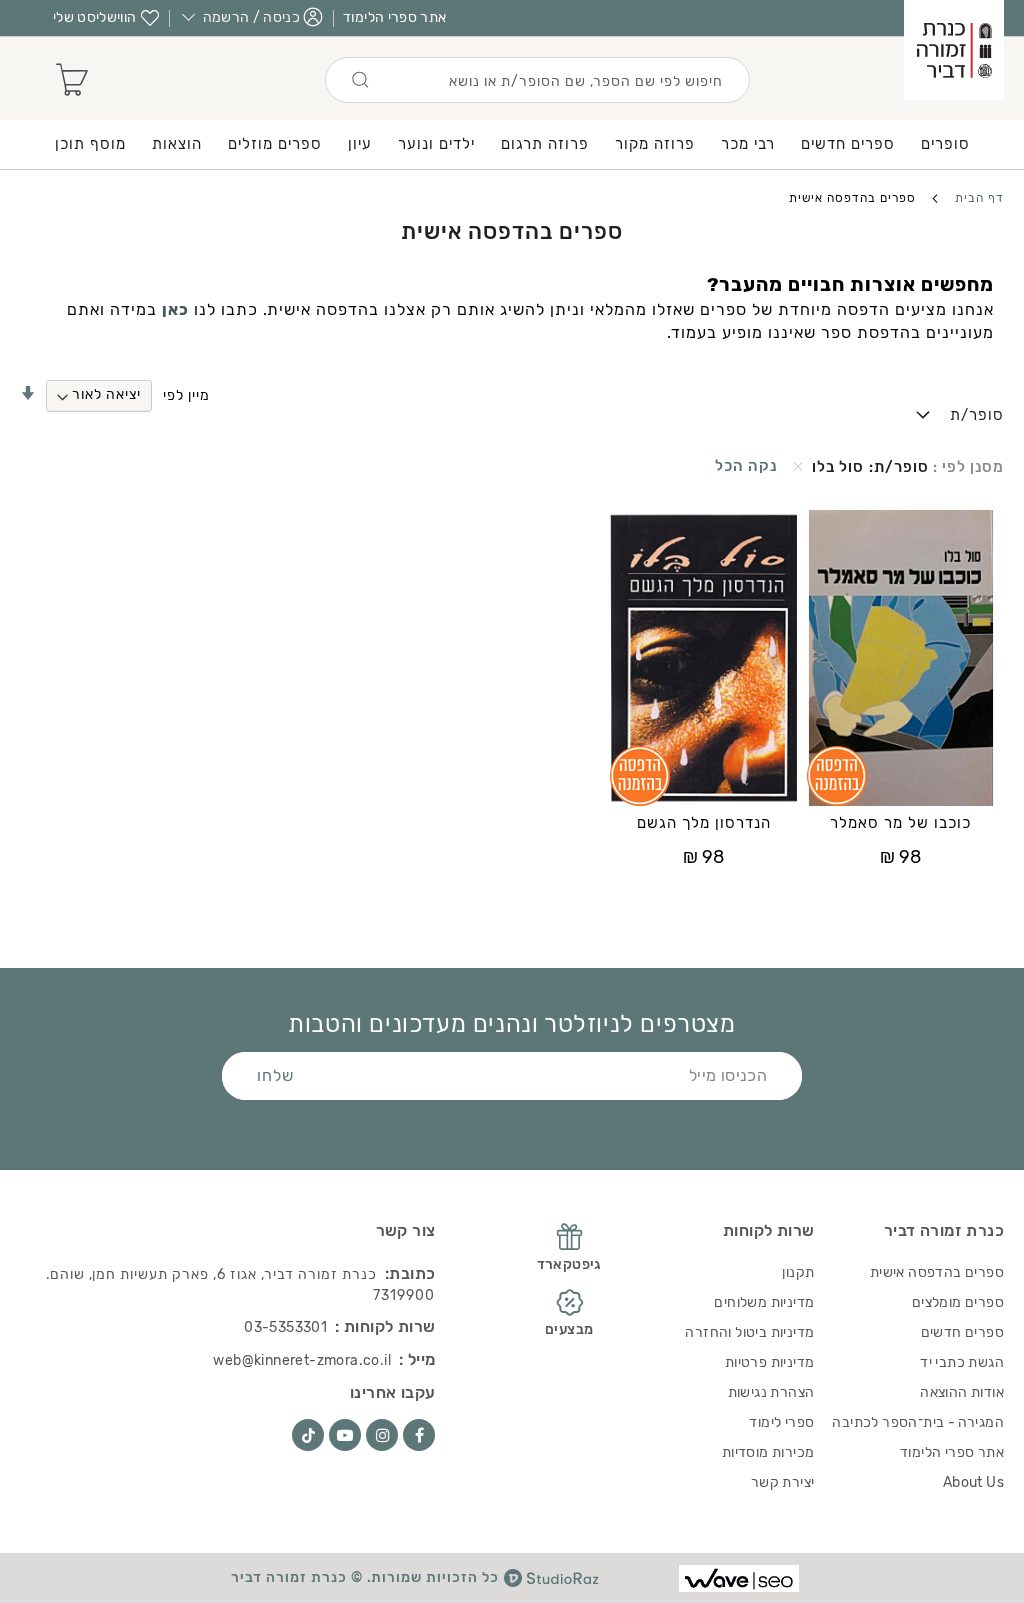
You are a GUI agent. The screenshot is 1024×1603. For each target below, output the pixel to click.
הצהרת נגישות (771, 1392)
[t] (308, 1435)
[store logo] (954, 50)
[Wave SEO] (739, 1578)
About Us (973, 1482)
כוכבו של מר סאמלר (900, 823)
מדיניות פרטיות (770, 1362)
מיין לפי (186, 394)
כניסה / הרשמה (252, 17)
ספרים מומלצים (958, 1302)
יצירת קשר (783, 1482)
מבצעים (569, 1329)
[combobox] (537, 80)
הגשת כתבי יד (962, 1362)
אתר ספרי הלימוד (394, 17)
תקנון (798, 1272)
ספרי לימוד (781, 1422)
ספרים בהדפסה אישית (937, 1272)
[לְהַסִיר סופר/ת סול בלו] (798, 467)
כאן (175, 310)
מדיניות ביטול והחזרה (749, 1332)
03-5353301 (285, 1327)
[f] (419, 1435)
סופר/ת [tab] (977, 415)
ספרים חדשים (962, 1332)
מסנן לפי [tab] (971, 467)
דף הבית (977, 198)
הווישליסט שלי (95, 17)
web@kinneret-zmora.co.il (302, 1360)
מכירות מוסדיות (768, 1452)
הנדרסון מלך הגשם (704, 823)
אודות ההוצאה (962, 1392)
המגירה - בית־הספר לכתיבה (918, 1422)
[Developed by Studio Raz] (551, 1578)
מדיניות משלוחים (764, 1302)
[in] (382, 1435)
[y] (345, 1435)
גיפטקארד (569, 1264)
